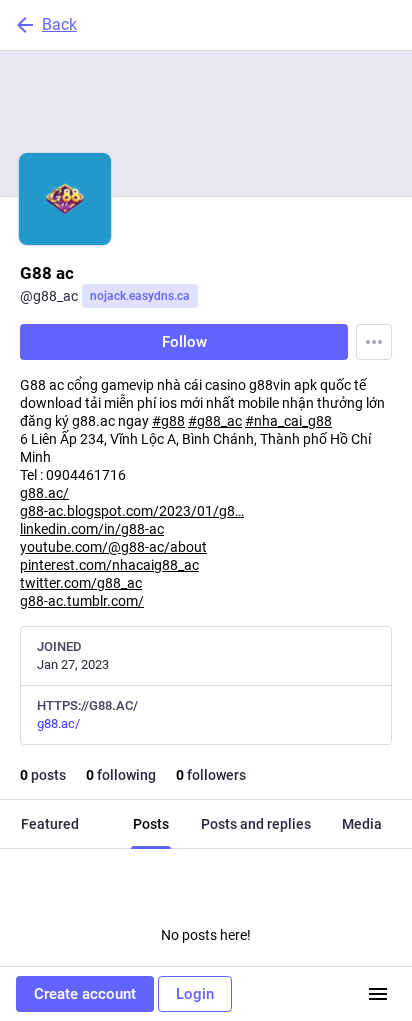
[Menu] (374, 342)
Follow (184, 342)
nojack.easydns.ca (140, 296)
